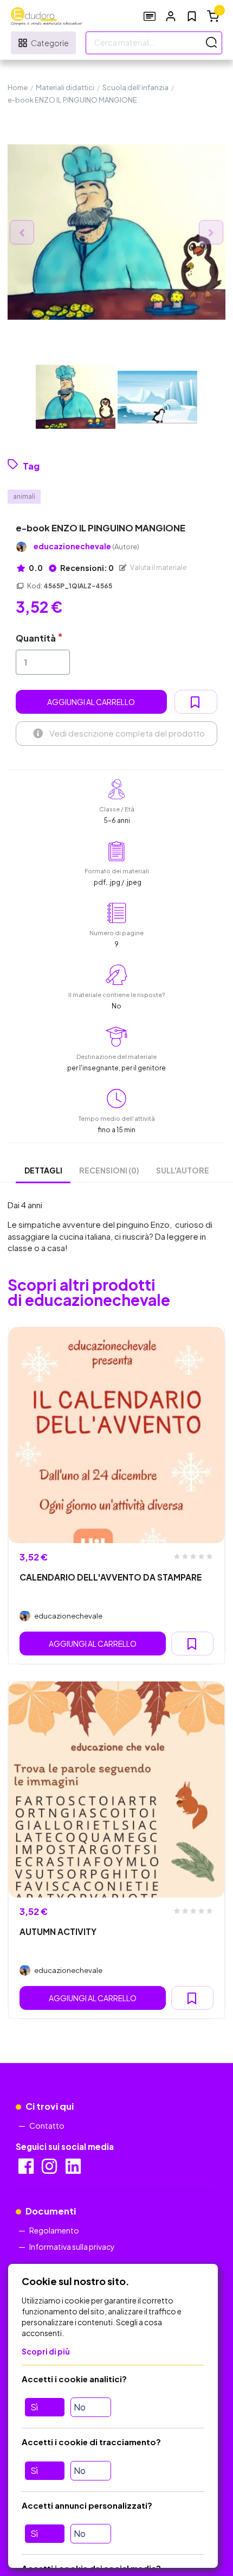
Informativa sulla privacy (72, 2247)
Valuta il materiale (158, 567)
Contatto (47, 2125)
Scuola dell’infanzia (135, 87)
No (80, 2407)
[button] (171, 16)
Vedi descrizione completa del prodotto (127, 733)
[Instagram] (50, 2169)
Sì (34, 2407)
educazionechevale (86, 546)
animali (24, 496)
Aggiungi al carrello (91, 702)
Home (18, 87)
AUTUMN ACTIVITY (58, 1931)
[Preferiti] (192, 16)
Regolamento (54, 2230)
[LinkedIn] (74, 2169)
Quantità (36, 638)
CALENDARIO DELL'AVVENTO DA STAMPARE (111, 1577)
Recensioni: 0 (86, 568)
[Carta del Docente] (150, 16)
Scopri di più (46, 2351)
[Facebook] (27, 2169)
